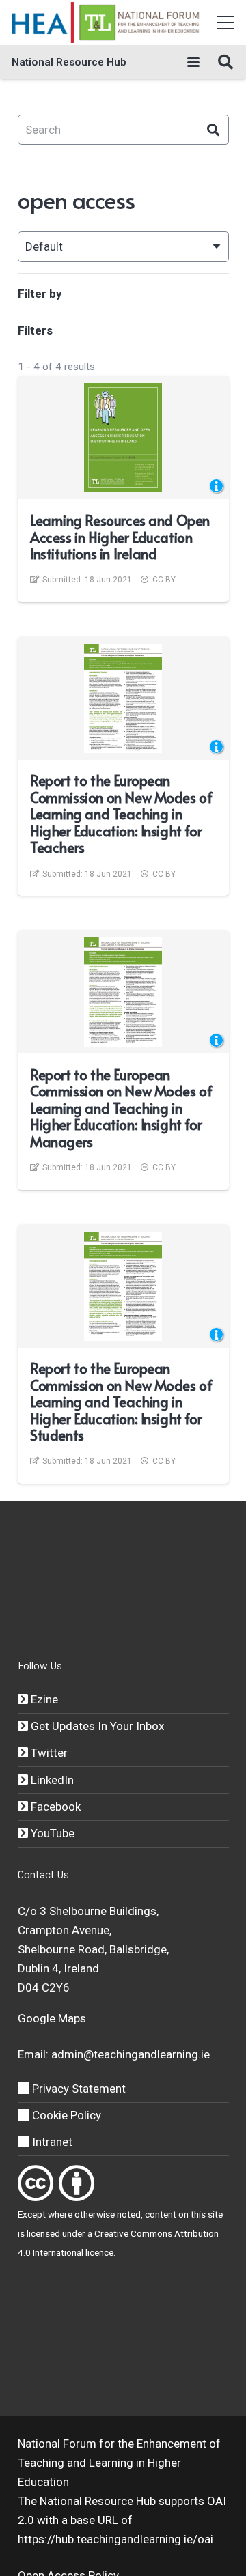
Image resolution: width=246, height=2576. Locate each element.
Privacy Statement (78, 2089)
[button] (225, 23)
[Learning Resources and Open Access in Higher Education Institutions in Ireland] (123, 438)
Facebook (54, 1807)
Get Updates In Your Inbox (96, 1726)
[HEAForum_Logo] (106, 23)
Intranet (51, 2142)
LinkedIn (51, 1780)
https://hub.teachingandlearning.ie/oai (115, 2539)
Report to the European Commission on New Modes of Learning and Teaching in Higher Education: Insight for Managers (121, 1108)
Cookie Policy (65, 2115)
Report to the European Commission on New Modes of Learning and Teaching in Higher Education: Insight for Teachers (121, 814)
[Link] (36, 2183)
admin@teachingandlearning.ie (131, 2054)
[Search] (214, 130)
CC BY (164, 580)
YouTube (51, 1833)
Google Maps (52, 2018)
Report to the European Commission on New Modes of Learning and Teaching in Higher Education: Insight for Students (121, 1402)
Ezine (43, 1699)
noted (129, 2214)
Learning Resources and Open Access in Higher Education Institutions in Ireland (120, 537)
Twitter (48, 1753)
